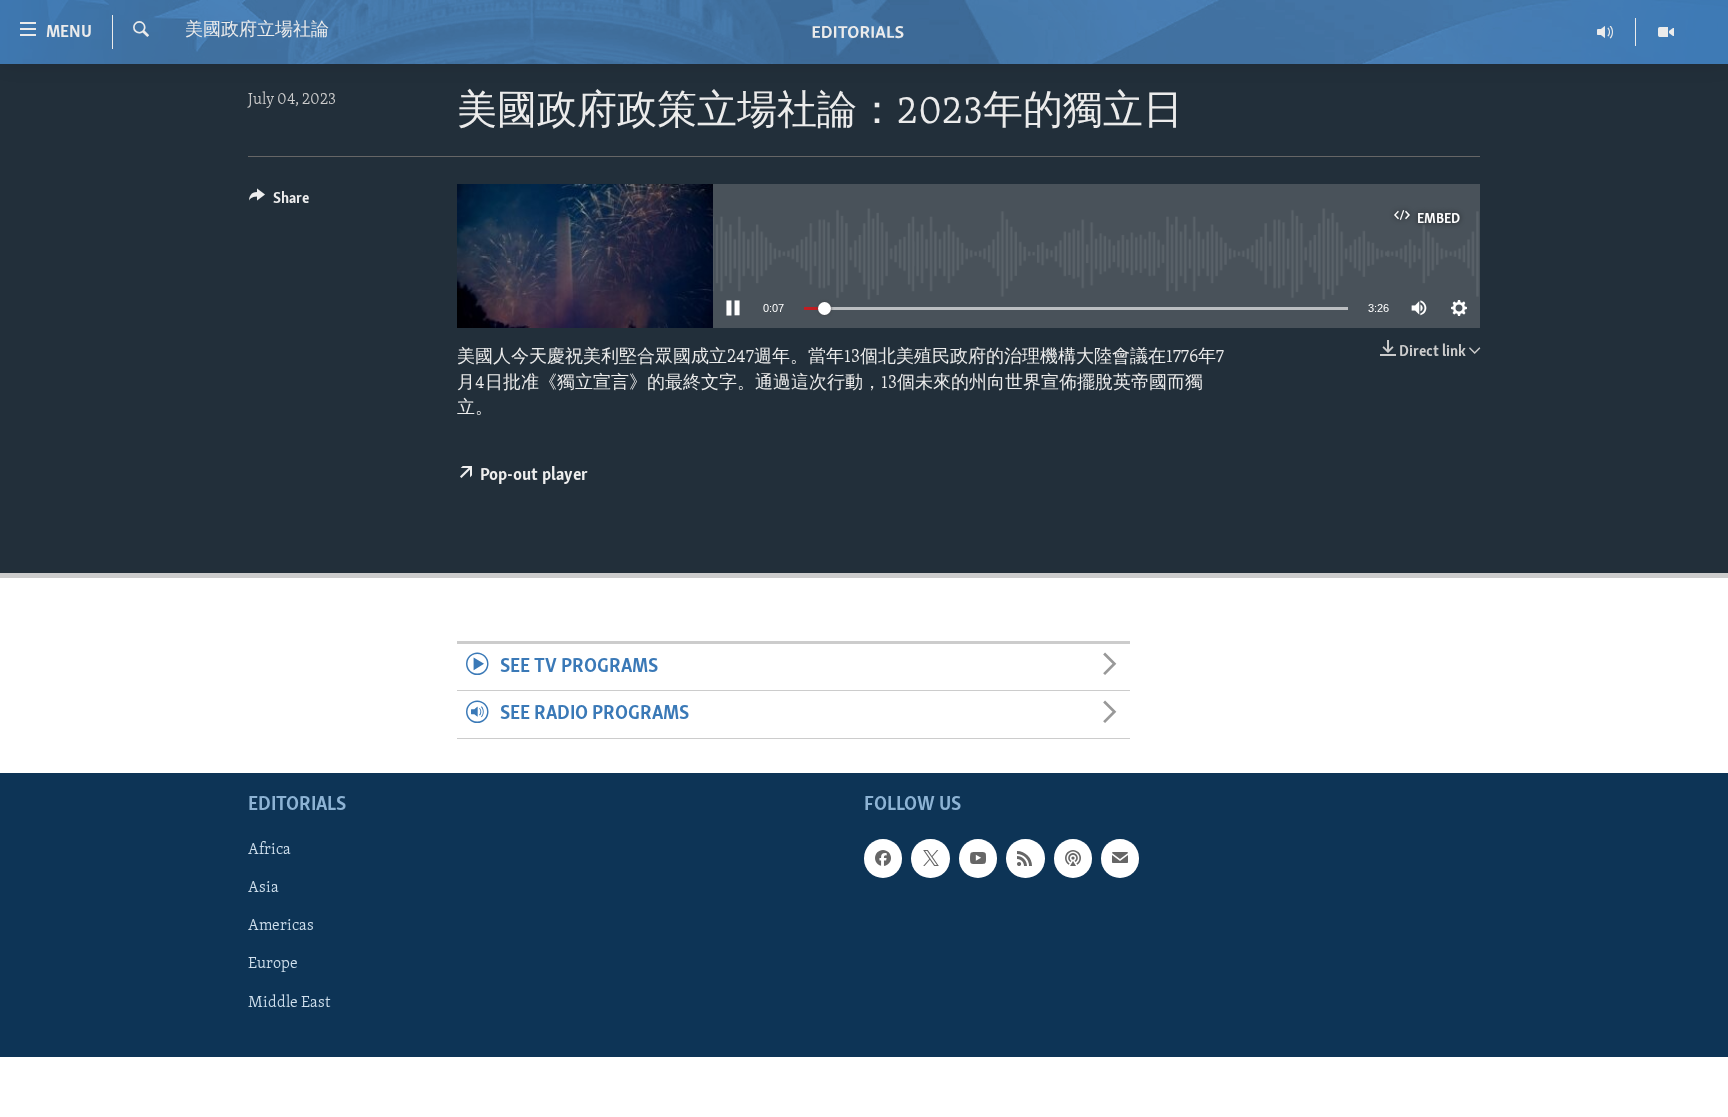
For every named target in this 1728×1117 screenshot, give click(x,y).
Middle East (289, 1002)
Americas (281, 926)
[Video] (1666, 32)
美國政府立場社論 (257, 31)
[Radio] (1605, 32)
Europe (273, 964)
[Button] (279, 203)
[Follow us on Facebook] (883, 858)
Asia (263, 888)
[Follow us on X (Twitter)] (930, 858)
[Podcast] (1073, 858)
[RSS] (1025, 858)
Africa (269, 850)
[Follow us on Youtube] (978, 858)
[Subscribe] (1120, 858)
